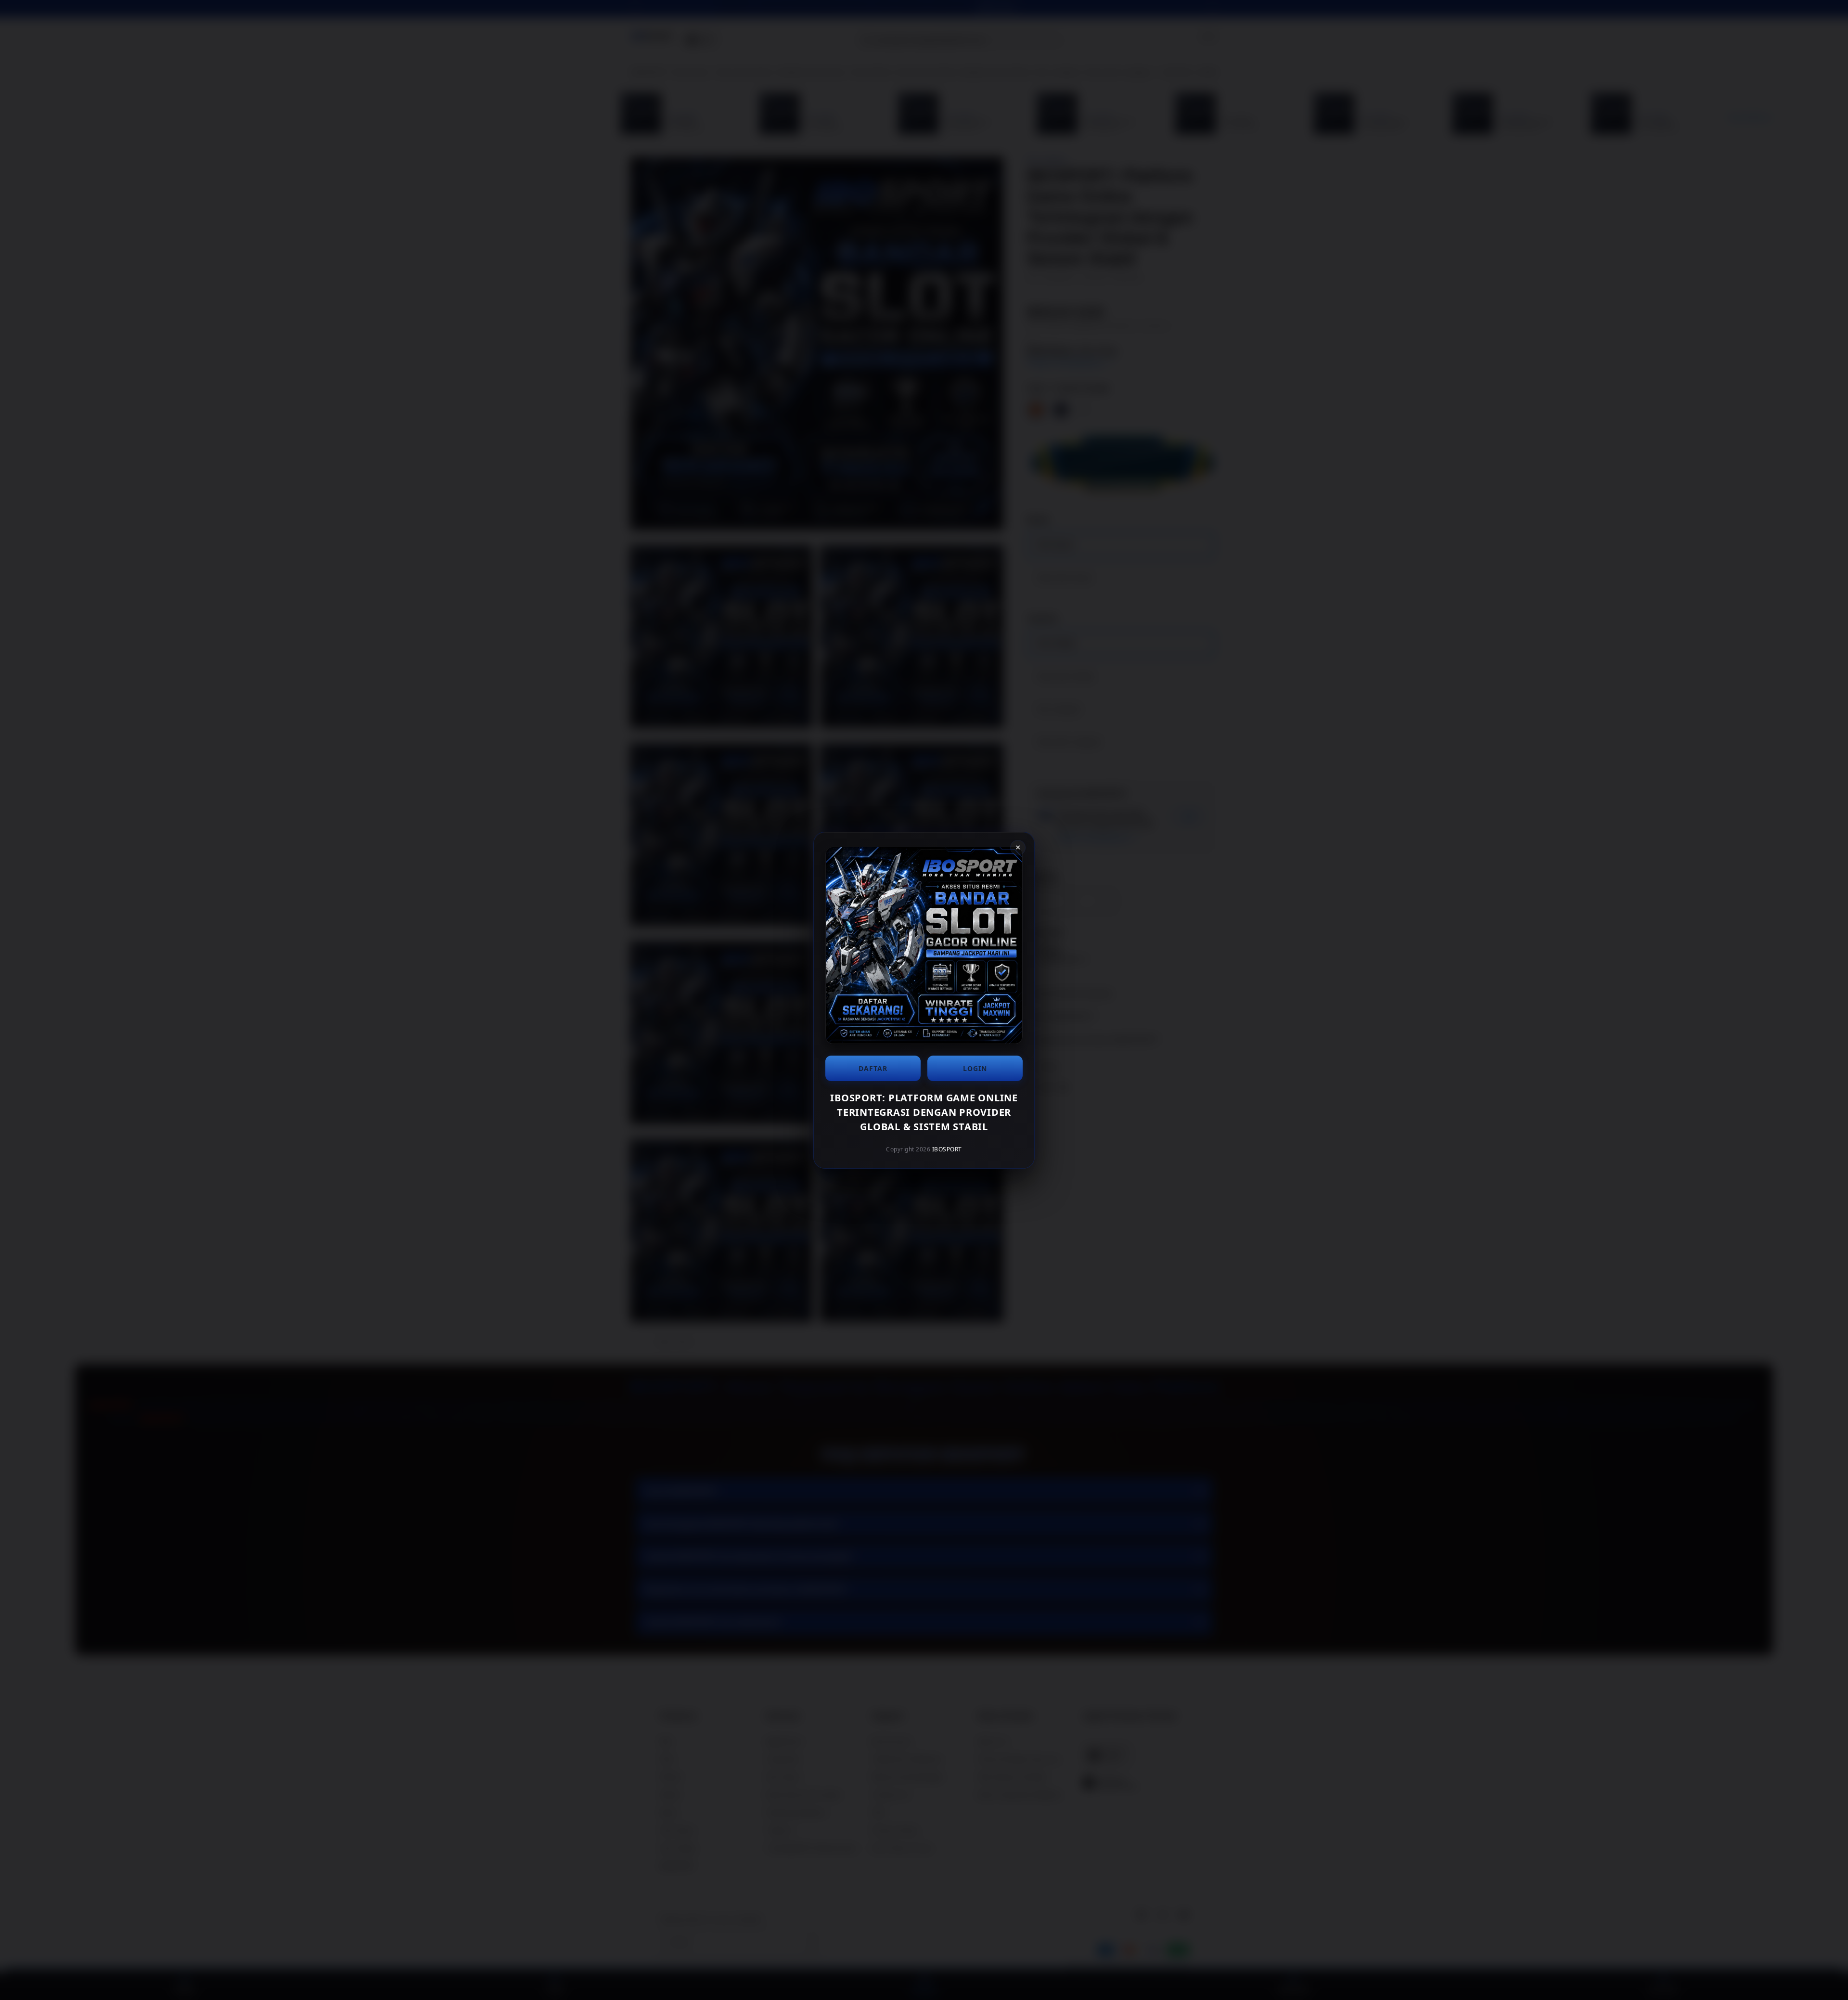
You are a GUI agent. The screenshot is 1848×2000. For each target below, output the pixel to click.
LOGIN (975, 1068)
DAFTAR (873, 1068)
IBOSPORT (947, 1149)
